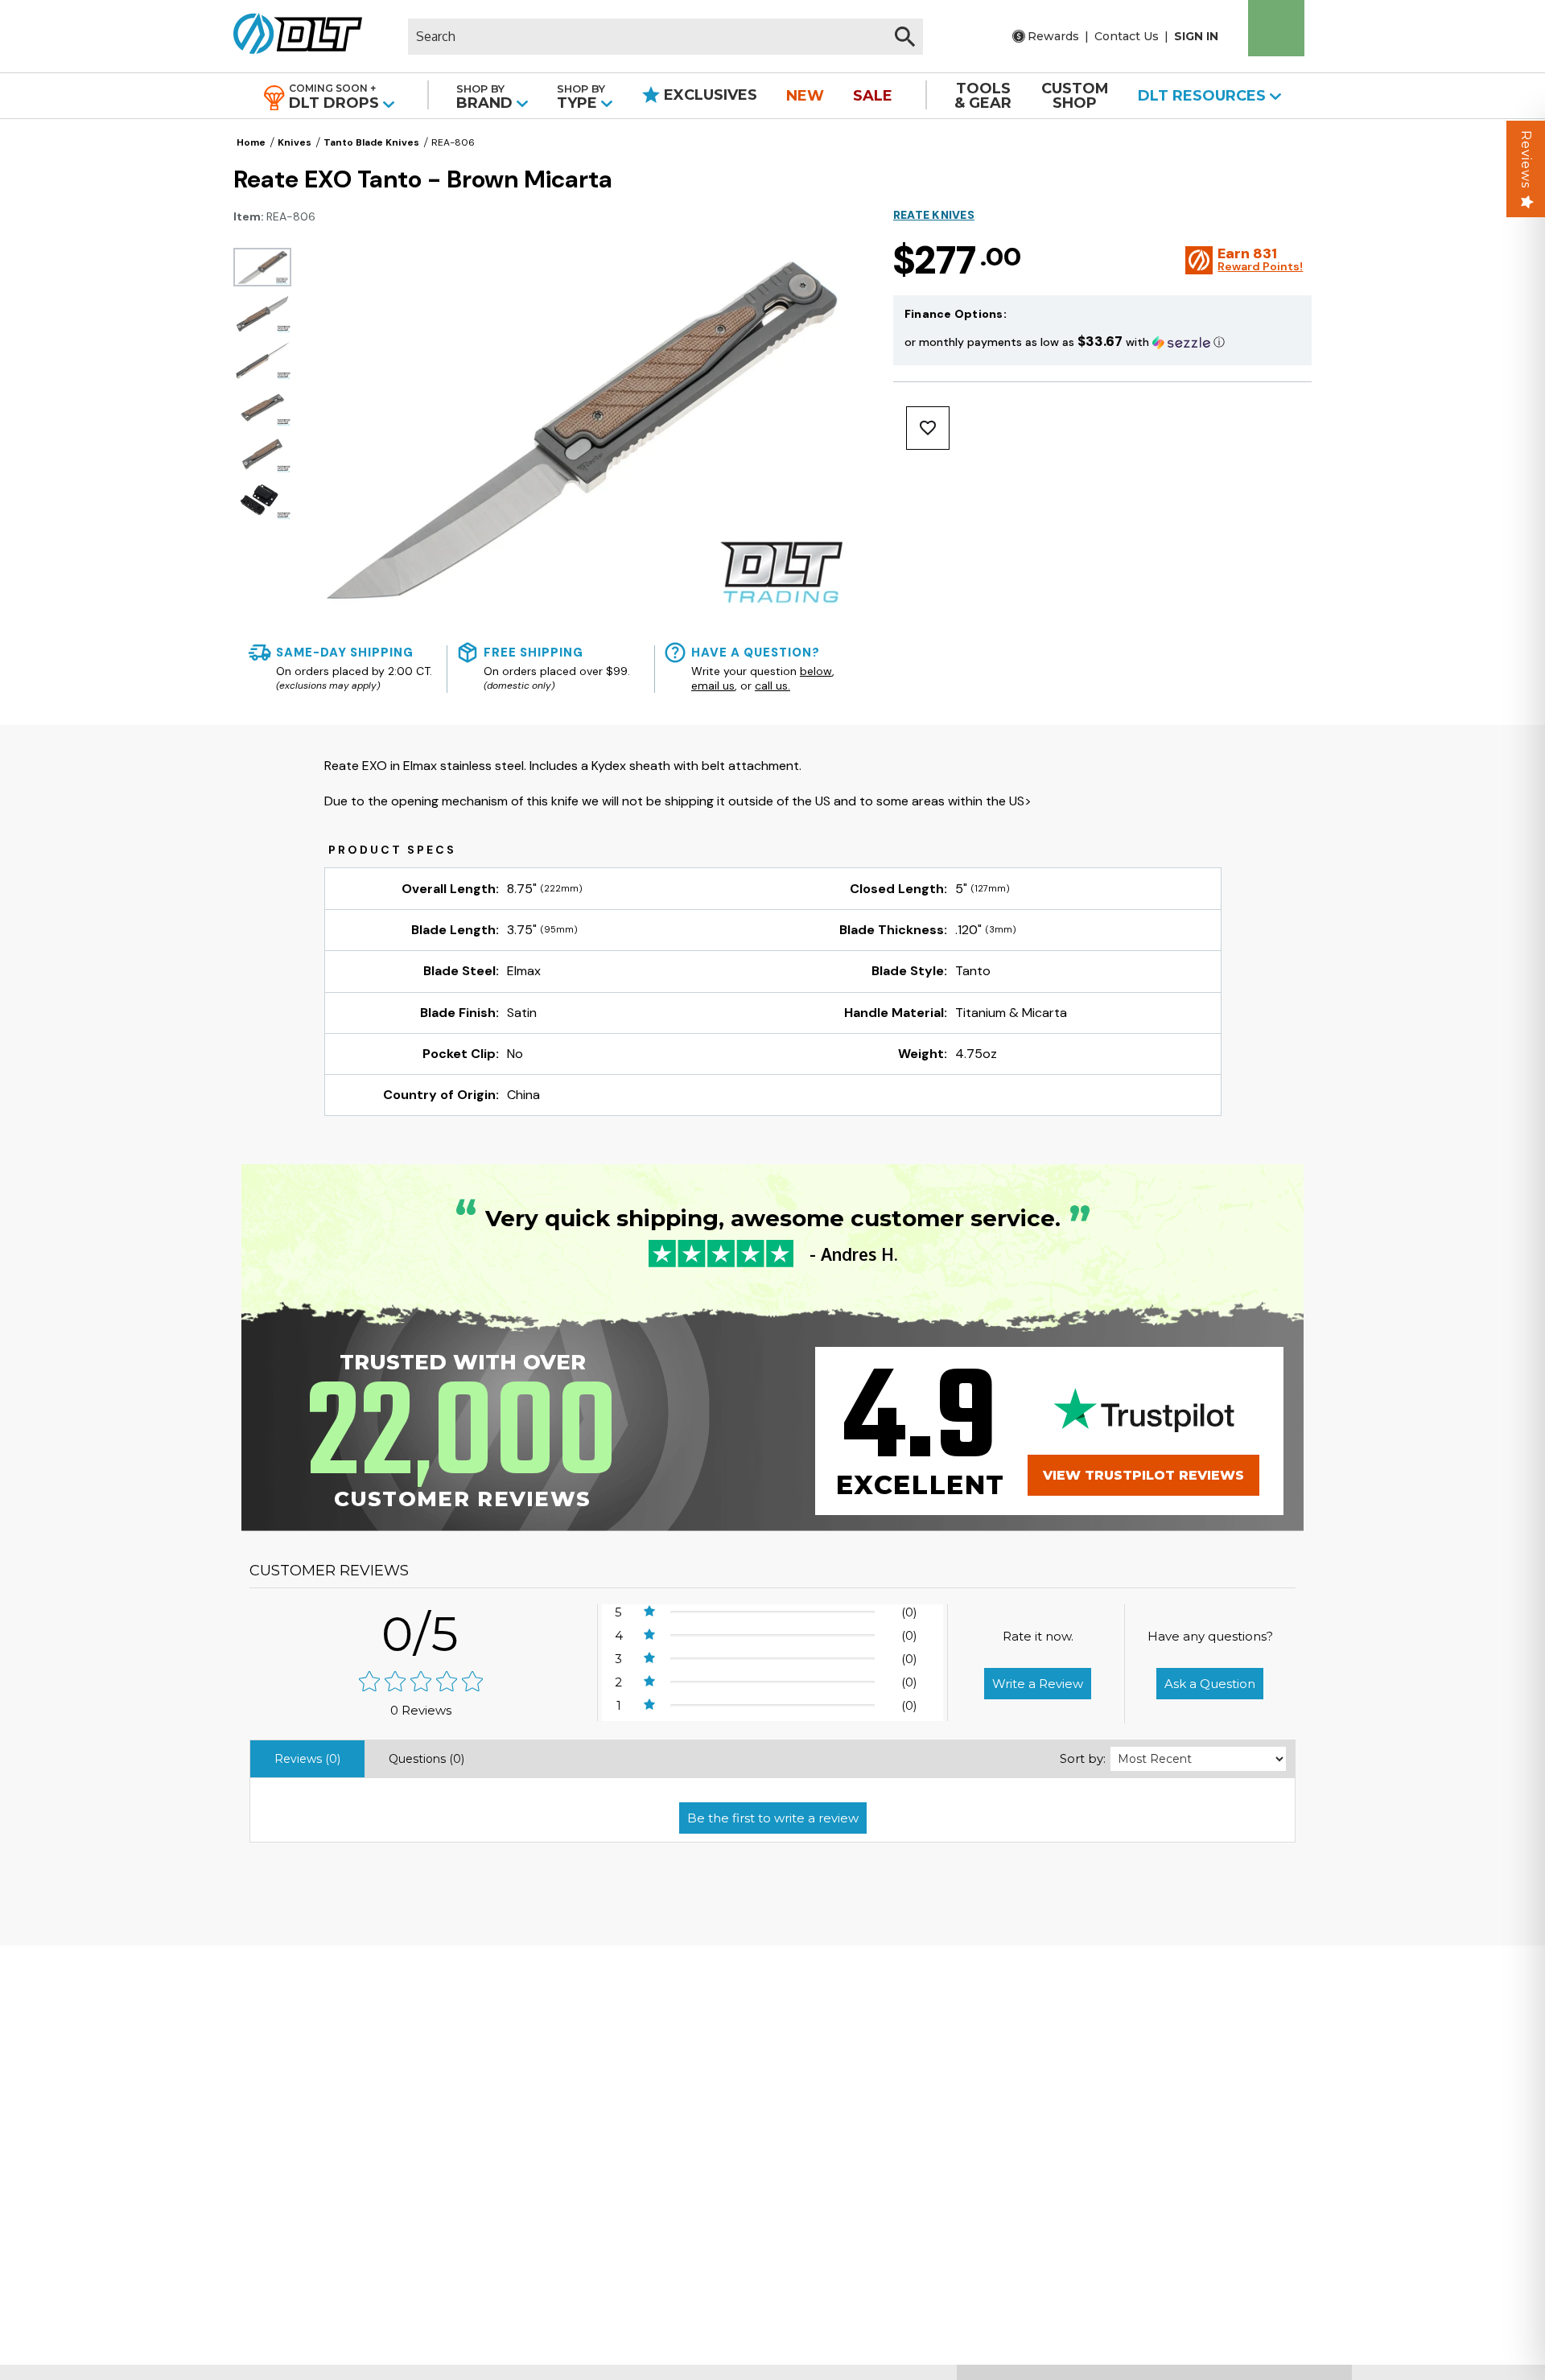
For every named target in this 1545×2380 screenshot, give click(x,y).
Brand (486, 97)
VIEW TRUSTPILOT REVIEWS (1143, 1475)
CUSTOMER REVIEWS (329, 1571)
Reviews (1526, 159)
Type (581, 97)
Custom (1075, 96)
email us (713, 686)
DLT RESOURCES (1204, 96)
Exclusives (709, 95)
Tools (983, 96)
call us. (772, 686)
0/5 (421, 1634)
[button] (1102, 342)
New (805, 96)
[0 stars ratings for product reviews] (421, 1683)
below (816, 671)
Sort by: (1083, 1758)
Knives (295, 142)
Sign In (1196, 36)
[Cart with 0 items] (1276, 28)
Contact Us (1127, 36)
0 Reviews (421, 1710)
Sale (873, 96)
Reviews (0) (307, 1759)
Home (251, 142)
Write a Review (1038, 1684)
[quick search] (905, 37)
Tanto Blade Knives (371, 142)
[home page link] (292, 36)
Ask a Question (1210, 1684)
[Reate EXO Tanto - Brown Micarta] (262, 267)
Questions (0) (426, 1759)
